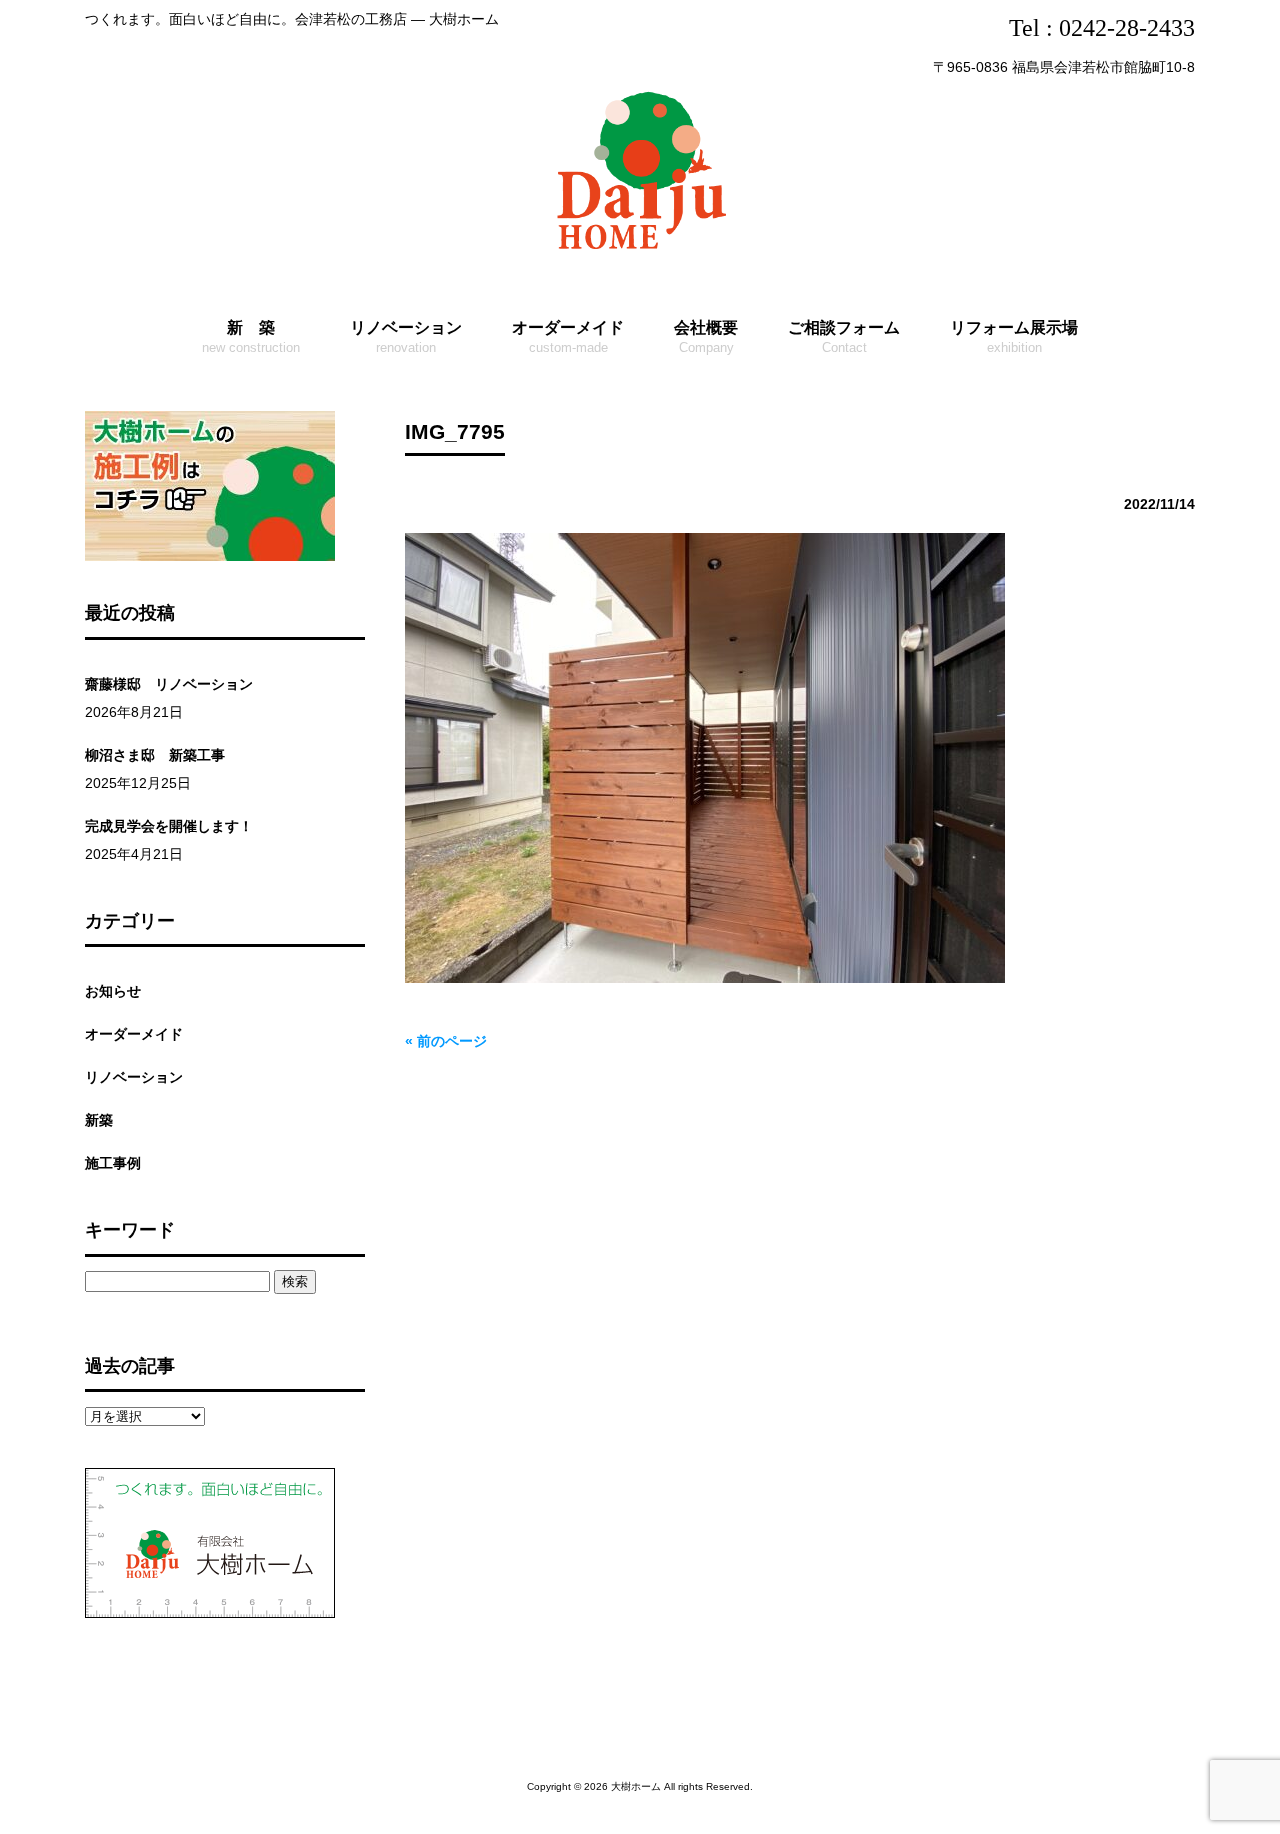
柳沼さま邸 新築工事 (155, 755)
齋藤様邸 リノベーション (169, 684)
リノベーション (134, 1077)
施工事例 (113, 1163)
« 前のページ (446, 1041)
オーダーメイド (134, 1034)
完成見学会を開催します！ (169, 826)
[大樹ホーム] (640, 253)
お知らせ (113, 991)
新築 (99, 1120)
